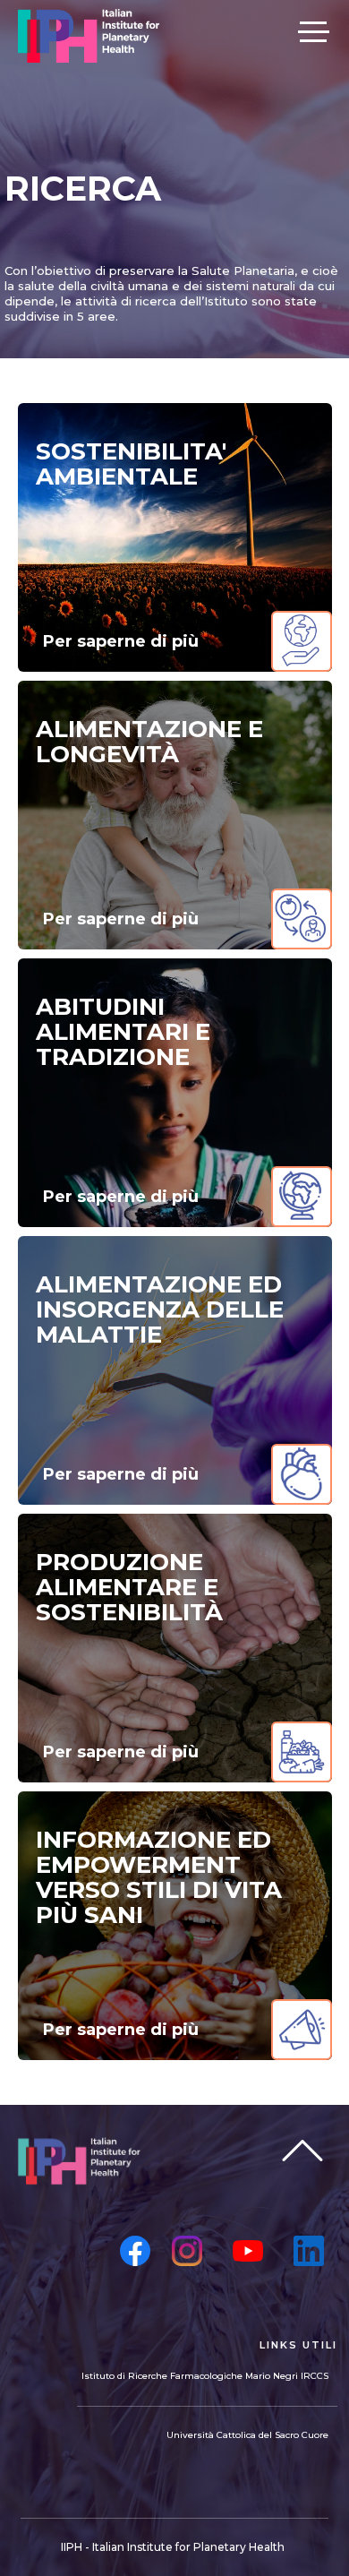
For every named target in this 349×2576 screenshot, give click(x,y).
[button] (313, 30)
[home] (89, 36)
